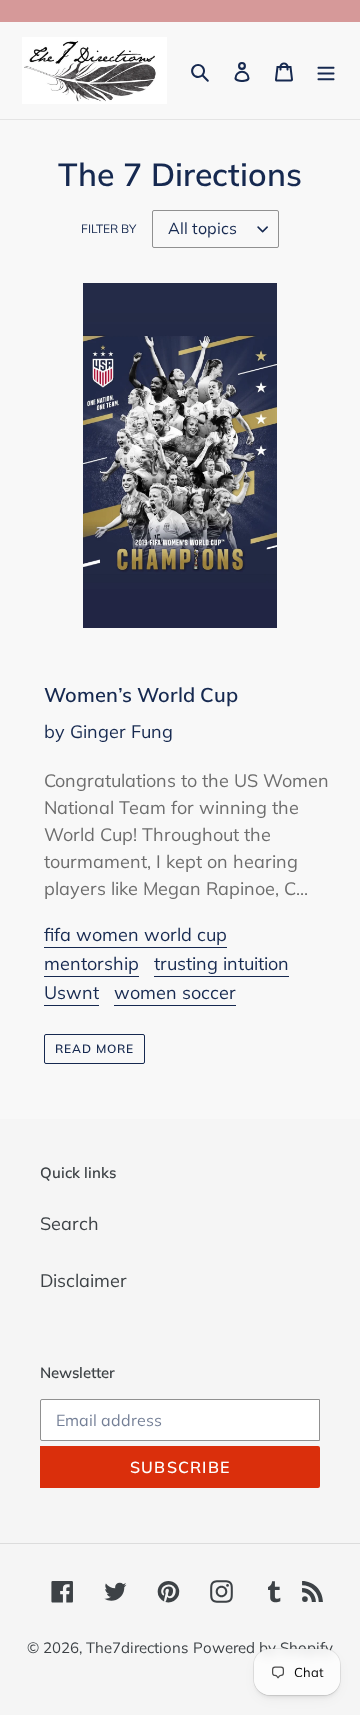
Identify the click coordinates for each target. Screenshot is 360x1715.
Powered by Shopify (263, 1647)
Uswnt (71, 992)
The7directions (137, 1647)
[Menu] (326, 70)
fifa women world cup (135, 934)
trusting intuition (221, 963)
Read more (94, 1048)
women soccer (175, 992)
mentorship (91, 963)
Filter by (108, 228)
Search (69, 1223)
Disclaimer (83, 1280)
